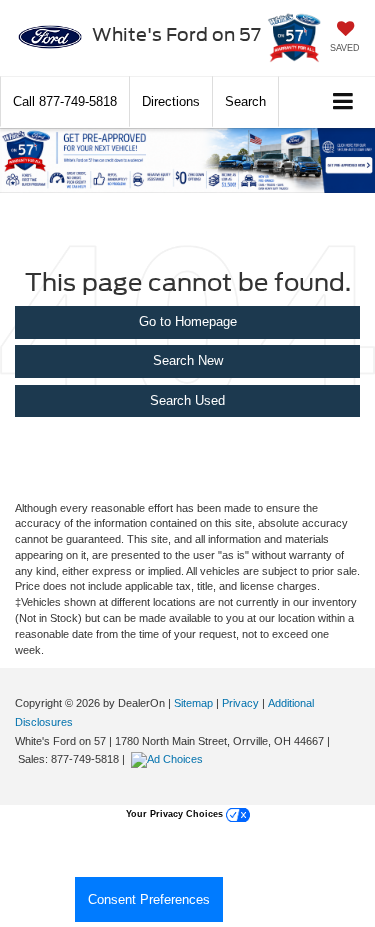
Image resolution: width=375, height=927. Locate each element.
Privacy (240, 703)
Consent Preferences (149, 899)
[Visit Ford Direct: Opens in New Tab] (169, 759)
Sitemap (193, 703)
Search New (188, 360)
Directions (171, 101)
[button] (65, 101)
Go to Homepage (188, 321)
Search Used (187, 400)
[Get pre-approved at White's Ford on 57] (187, 160)
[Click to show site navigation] (343, 102)
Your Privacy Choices (176, 814)
